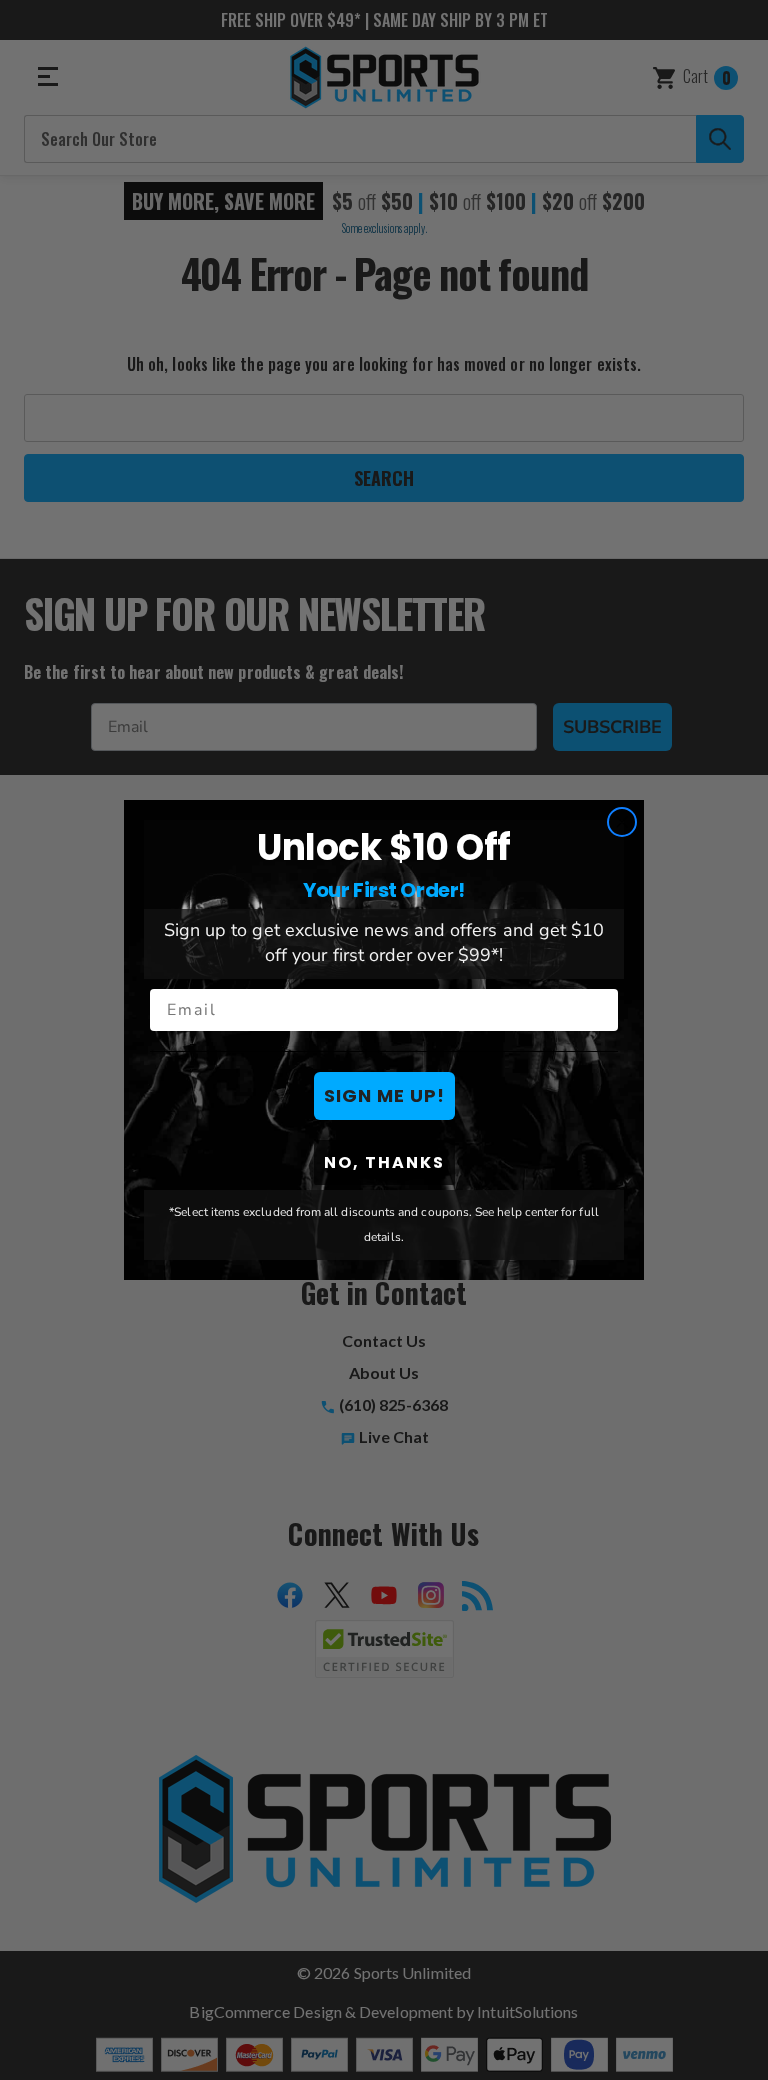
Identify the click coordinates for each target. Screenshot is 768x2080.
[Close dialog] (622, 822)
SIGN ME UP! (384, 1095)
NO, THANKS (384, 1162)
